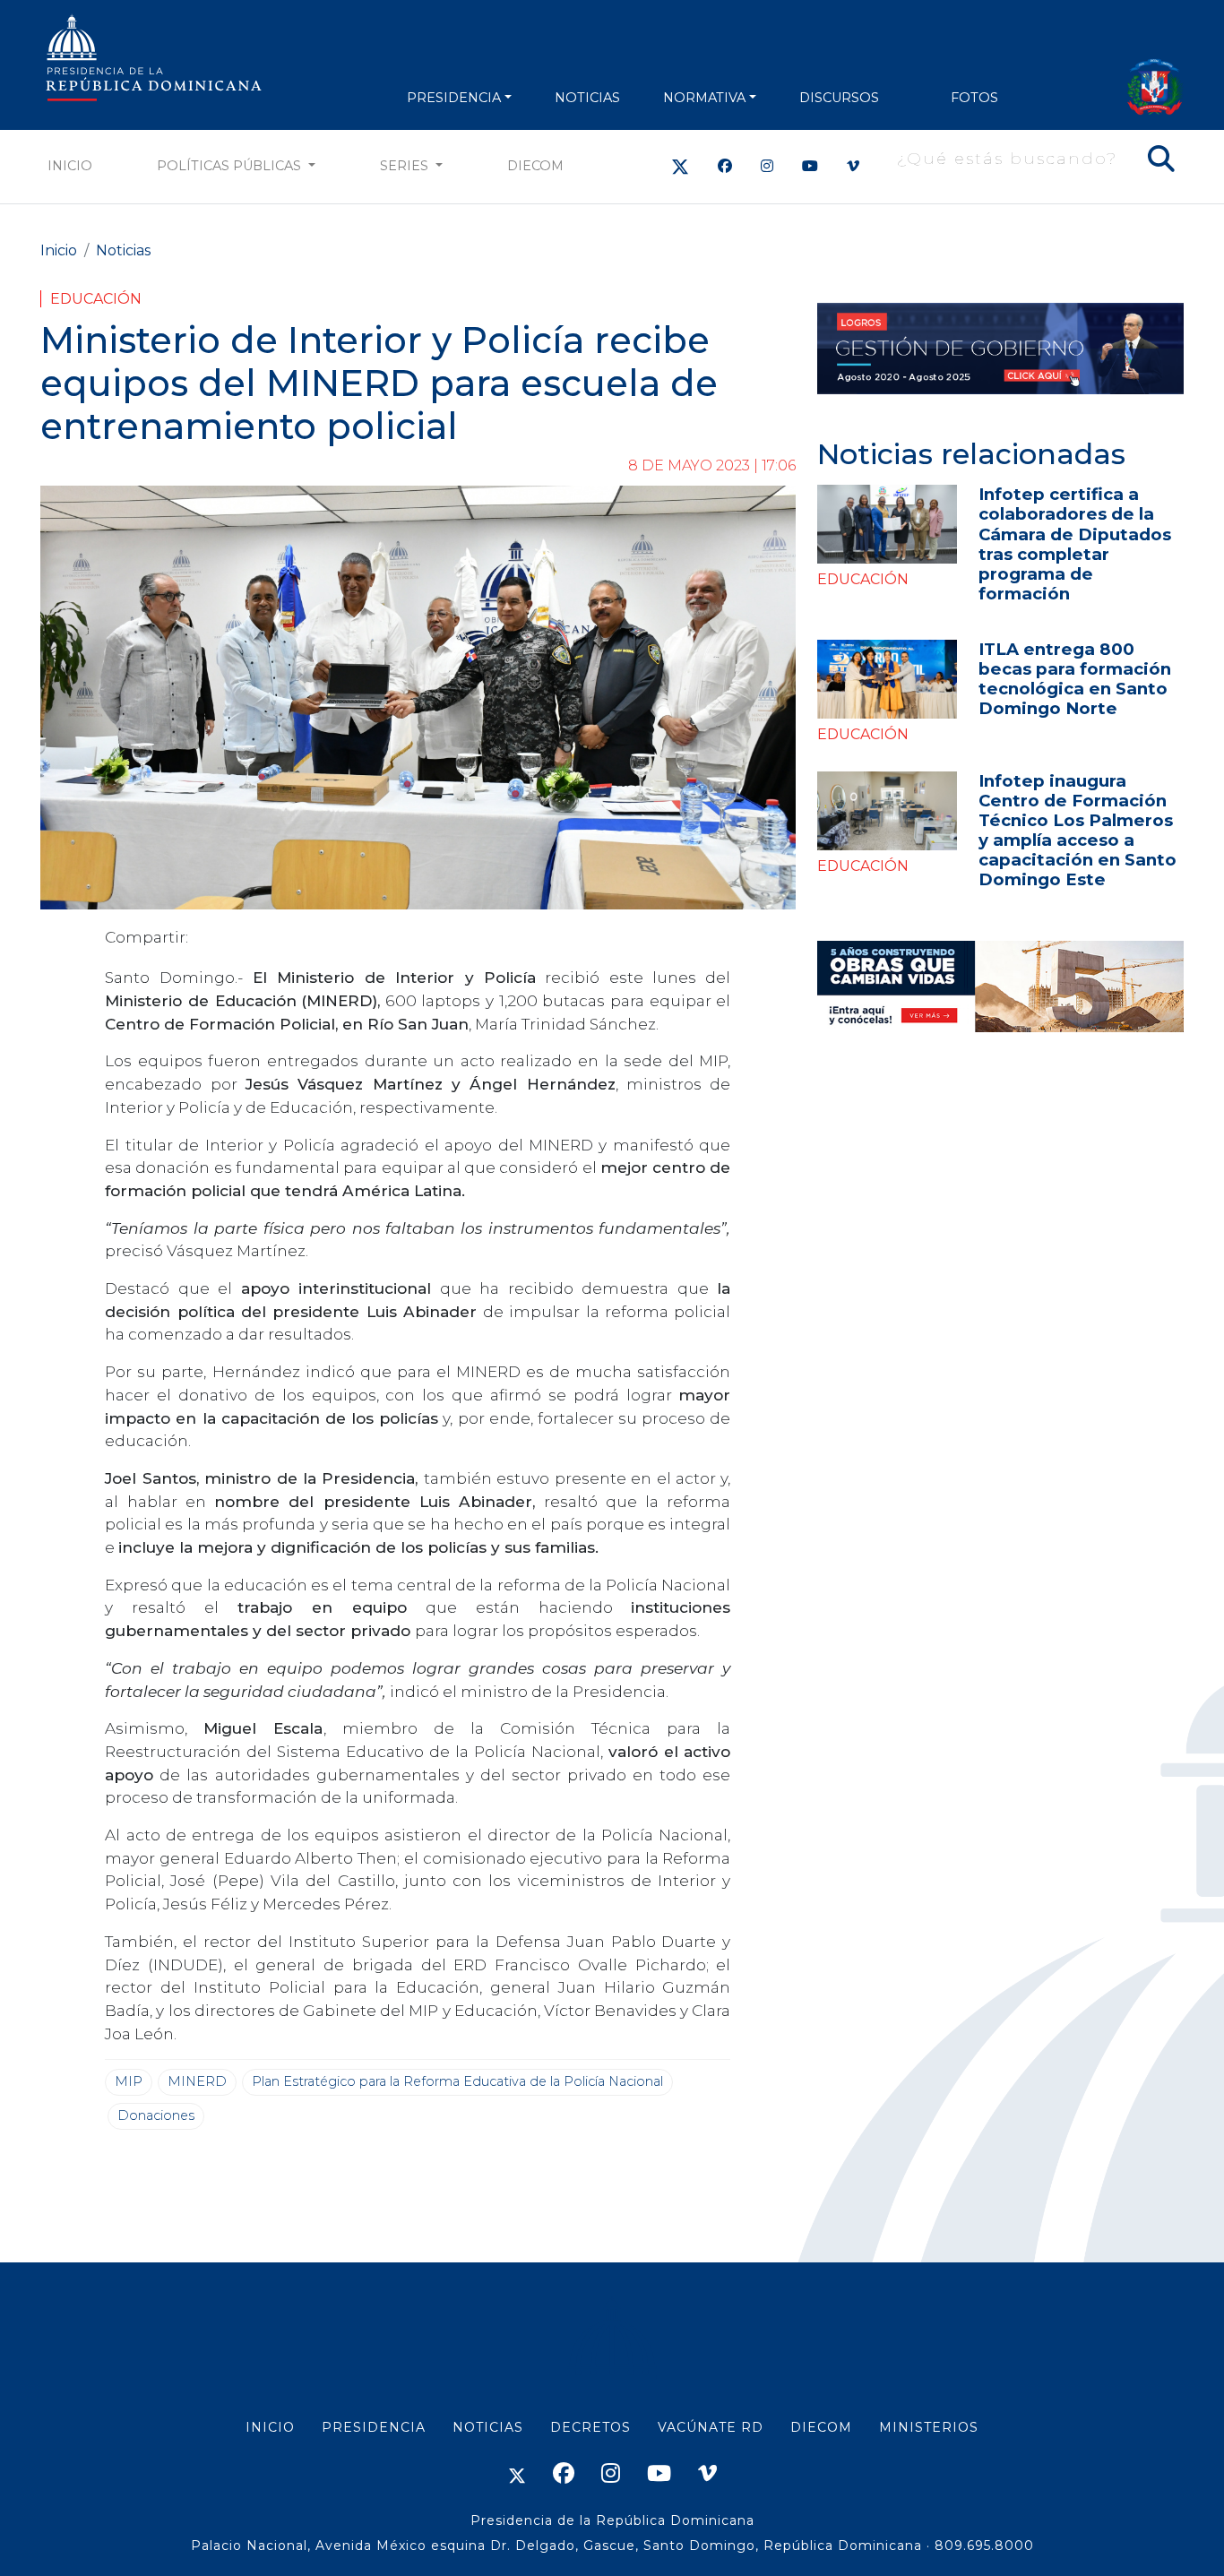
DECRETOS (590, 2427)
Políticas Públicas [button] (231, 166)
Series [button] (406, 166)
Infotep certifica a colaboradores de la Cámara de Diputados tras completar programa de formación (1075, 543)
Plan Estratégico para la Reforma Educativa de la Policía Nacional (457, 2081)
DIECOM (535, 166)
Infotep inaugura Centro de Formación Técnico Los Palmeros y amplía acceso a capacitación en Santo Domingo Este (1077, 830)
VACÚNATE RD (711, 2427)
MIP (129, 2081)
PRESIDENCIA (454, 98)
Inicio (70, 166)
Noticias (123, 250)
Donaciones (156, 2115)
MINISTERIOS (929, 2427)
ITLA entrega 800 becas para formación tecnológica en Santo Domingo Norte (1075, 679)
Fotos (974, 98)
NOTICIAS (587, 98)
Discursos (839, 98)
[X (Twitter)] (680, 166)
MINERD (197, 2081)
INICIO (270, 2427)
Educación (96, 299)
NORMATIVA (704, 98)
